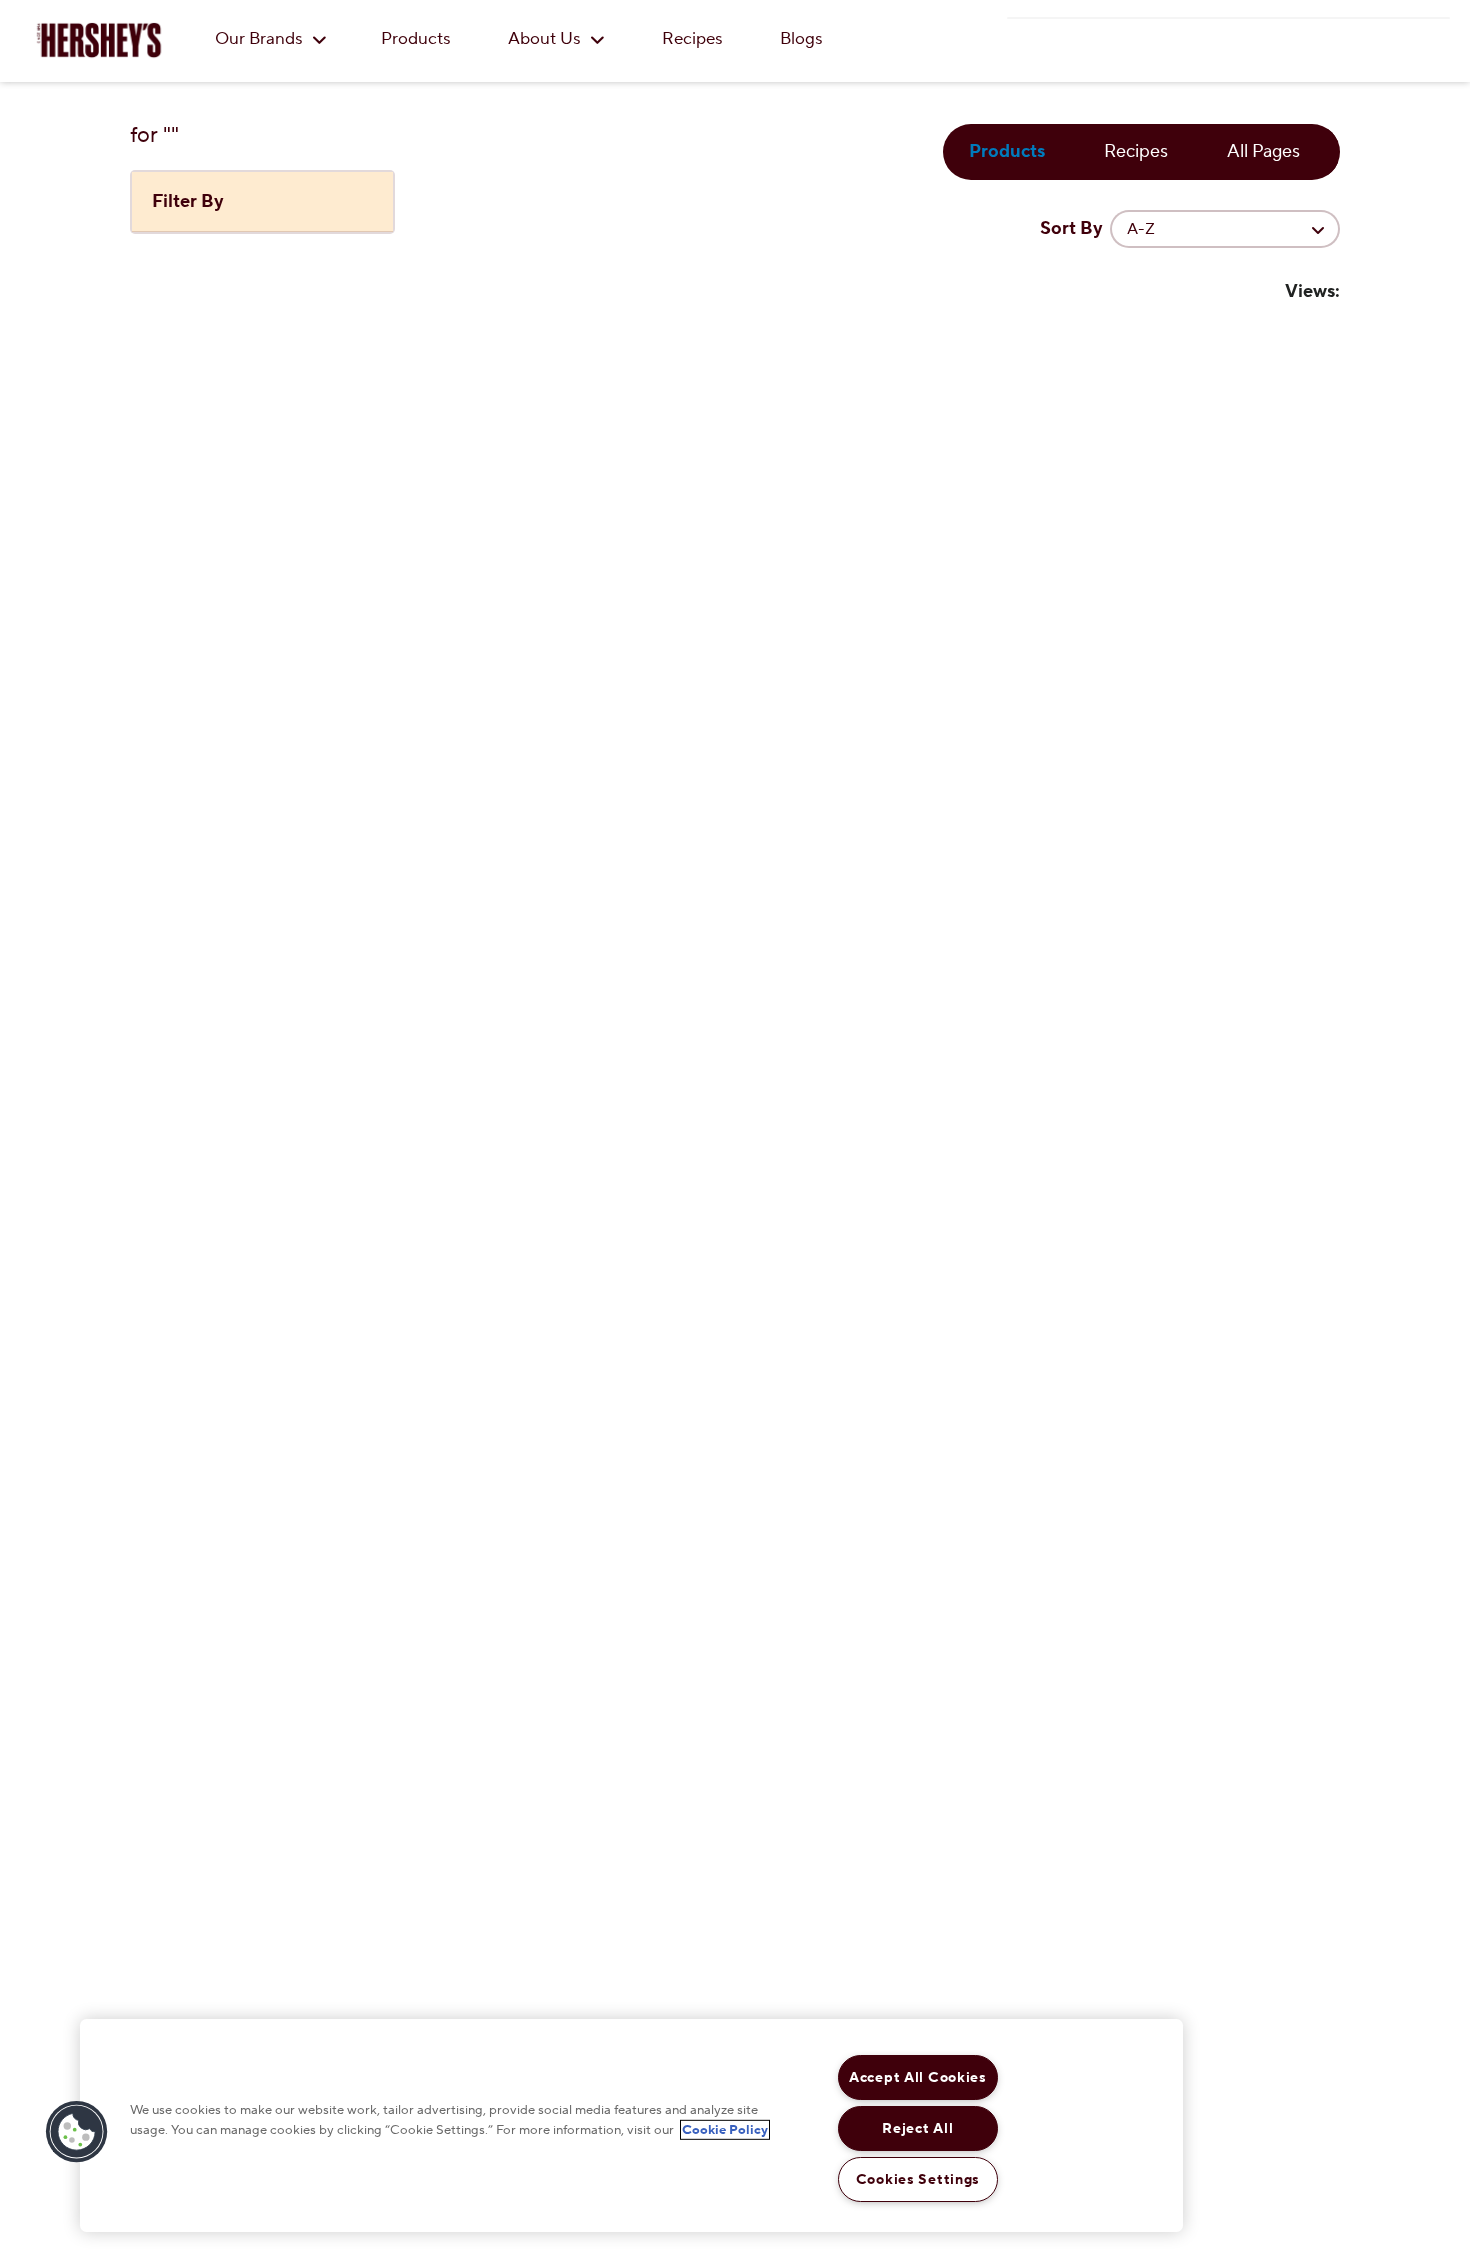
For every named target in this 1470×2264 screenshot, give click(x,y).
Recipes (692, 39)
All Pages (1263, 151)
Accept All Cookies (918, 2077)
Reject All (917, 2128)
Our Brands (261, 39)
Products (416, 39)
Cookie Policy (725, 2129)
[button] (77, 2132)
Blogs (801, 39)
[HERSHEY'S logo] (99, 40)
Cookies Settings (918, 2179)
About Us (546, 39)
